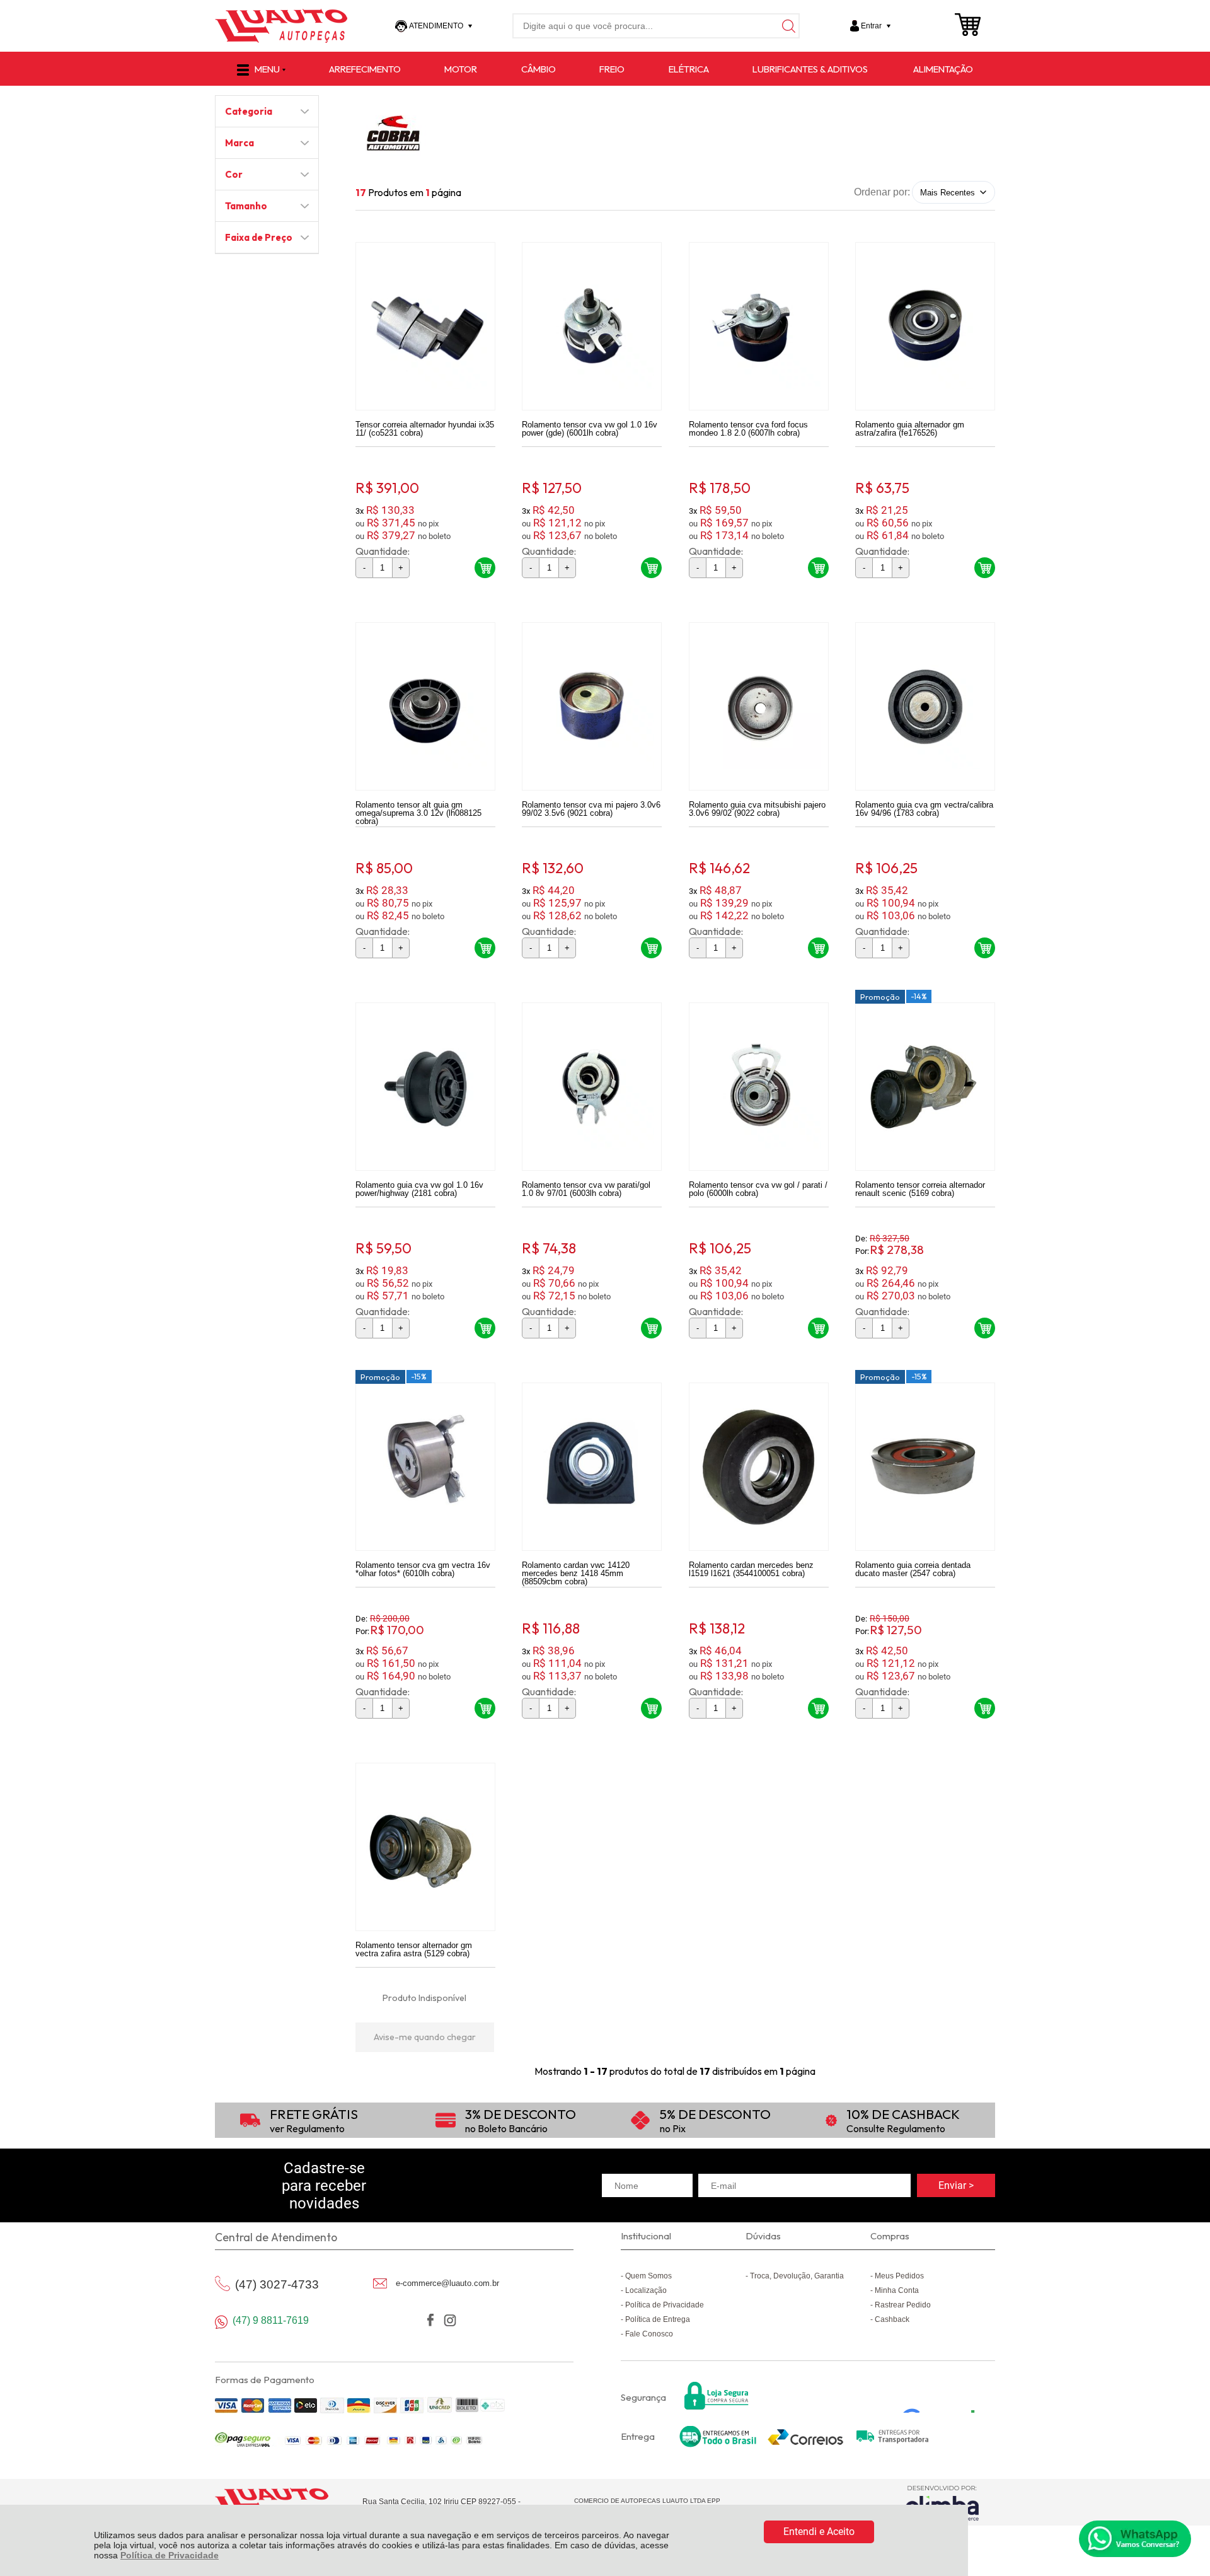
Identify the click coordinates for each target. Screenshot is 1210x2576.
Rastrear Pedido (903, 2305)
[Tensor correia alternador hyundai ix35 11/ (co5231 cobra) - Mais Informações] (425, 326)
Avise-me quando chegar (425, 2037)
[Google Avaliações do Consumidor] (943, 2396)
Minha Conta (897, 2290)
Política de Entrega (658, 2319)
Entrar (871, 26)
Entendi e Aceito (819, 2532)
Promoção (880, 997)
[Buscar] (787, 26)
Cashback (892, 2319)
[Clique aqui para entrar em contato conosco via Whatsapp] (1135, 2539)
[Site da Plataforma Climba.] (942, 2503)
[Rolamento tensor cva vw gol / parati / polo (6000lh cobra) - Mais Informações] (759, 1087)
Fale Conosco (649, 2334)
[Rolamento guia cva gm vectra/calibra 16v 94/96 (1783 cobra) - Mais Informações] (925, 706)
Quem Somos (648, 2276)
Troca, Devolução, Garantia (797, 2276)
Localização (646, 2290)
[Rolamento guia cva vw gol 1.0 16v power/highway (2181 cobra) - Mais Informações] (425, 1087)
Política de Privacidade (170, 2555)
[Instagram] (450, 2320)
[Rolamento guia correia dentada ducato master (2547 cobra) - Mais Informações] (925, 1467)
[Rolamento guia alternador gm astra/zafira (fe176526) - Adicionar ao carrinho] (985, 568)
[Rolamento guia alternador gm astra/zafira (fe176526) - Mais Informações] (925, 326)
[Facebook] (430, 2320)
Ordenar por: (882, 192)
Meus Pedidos (899, 2276)
